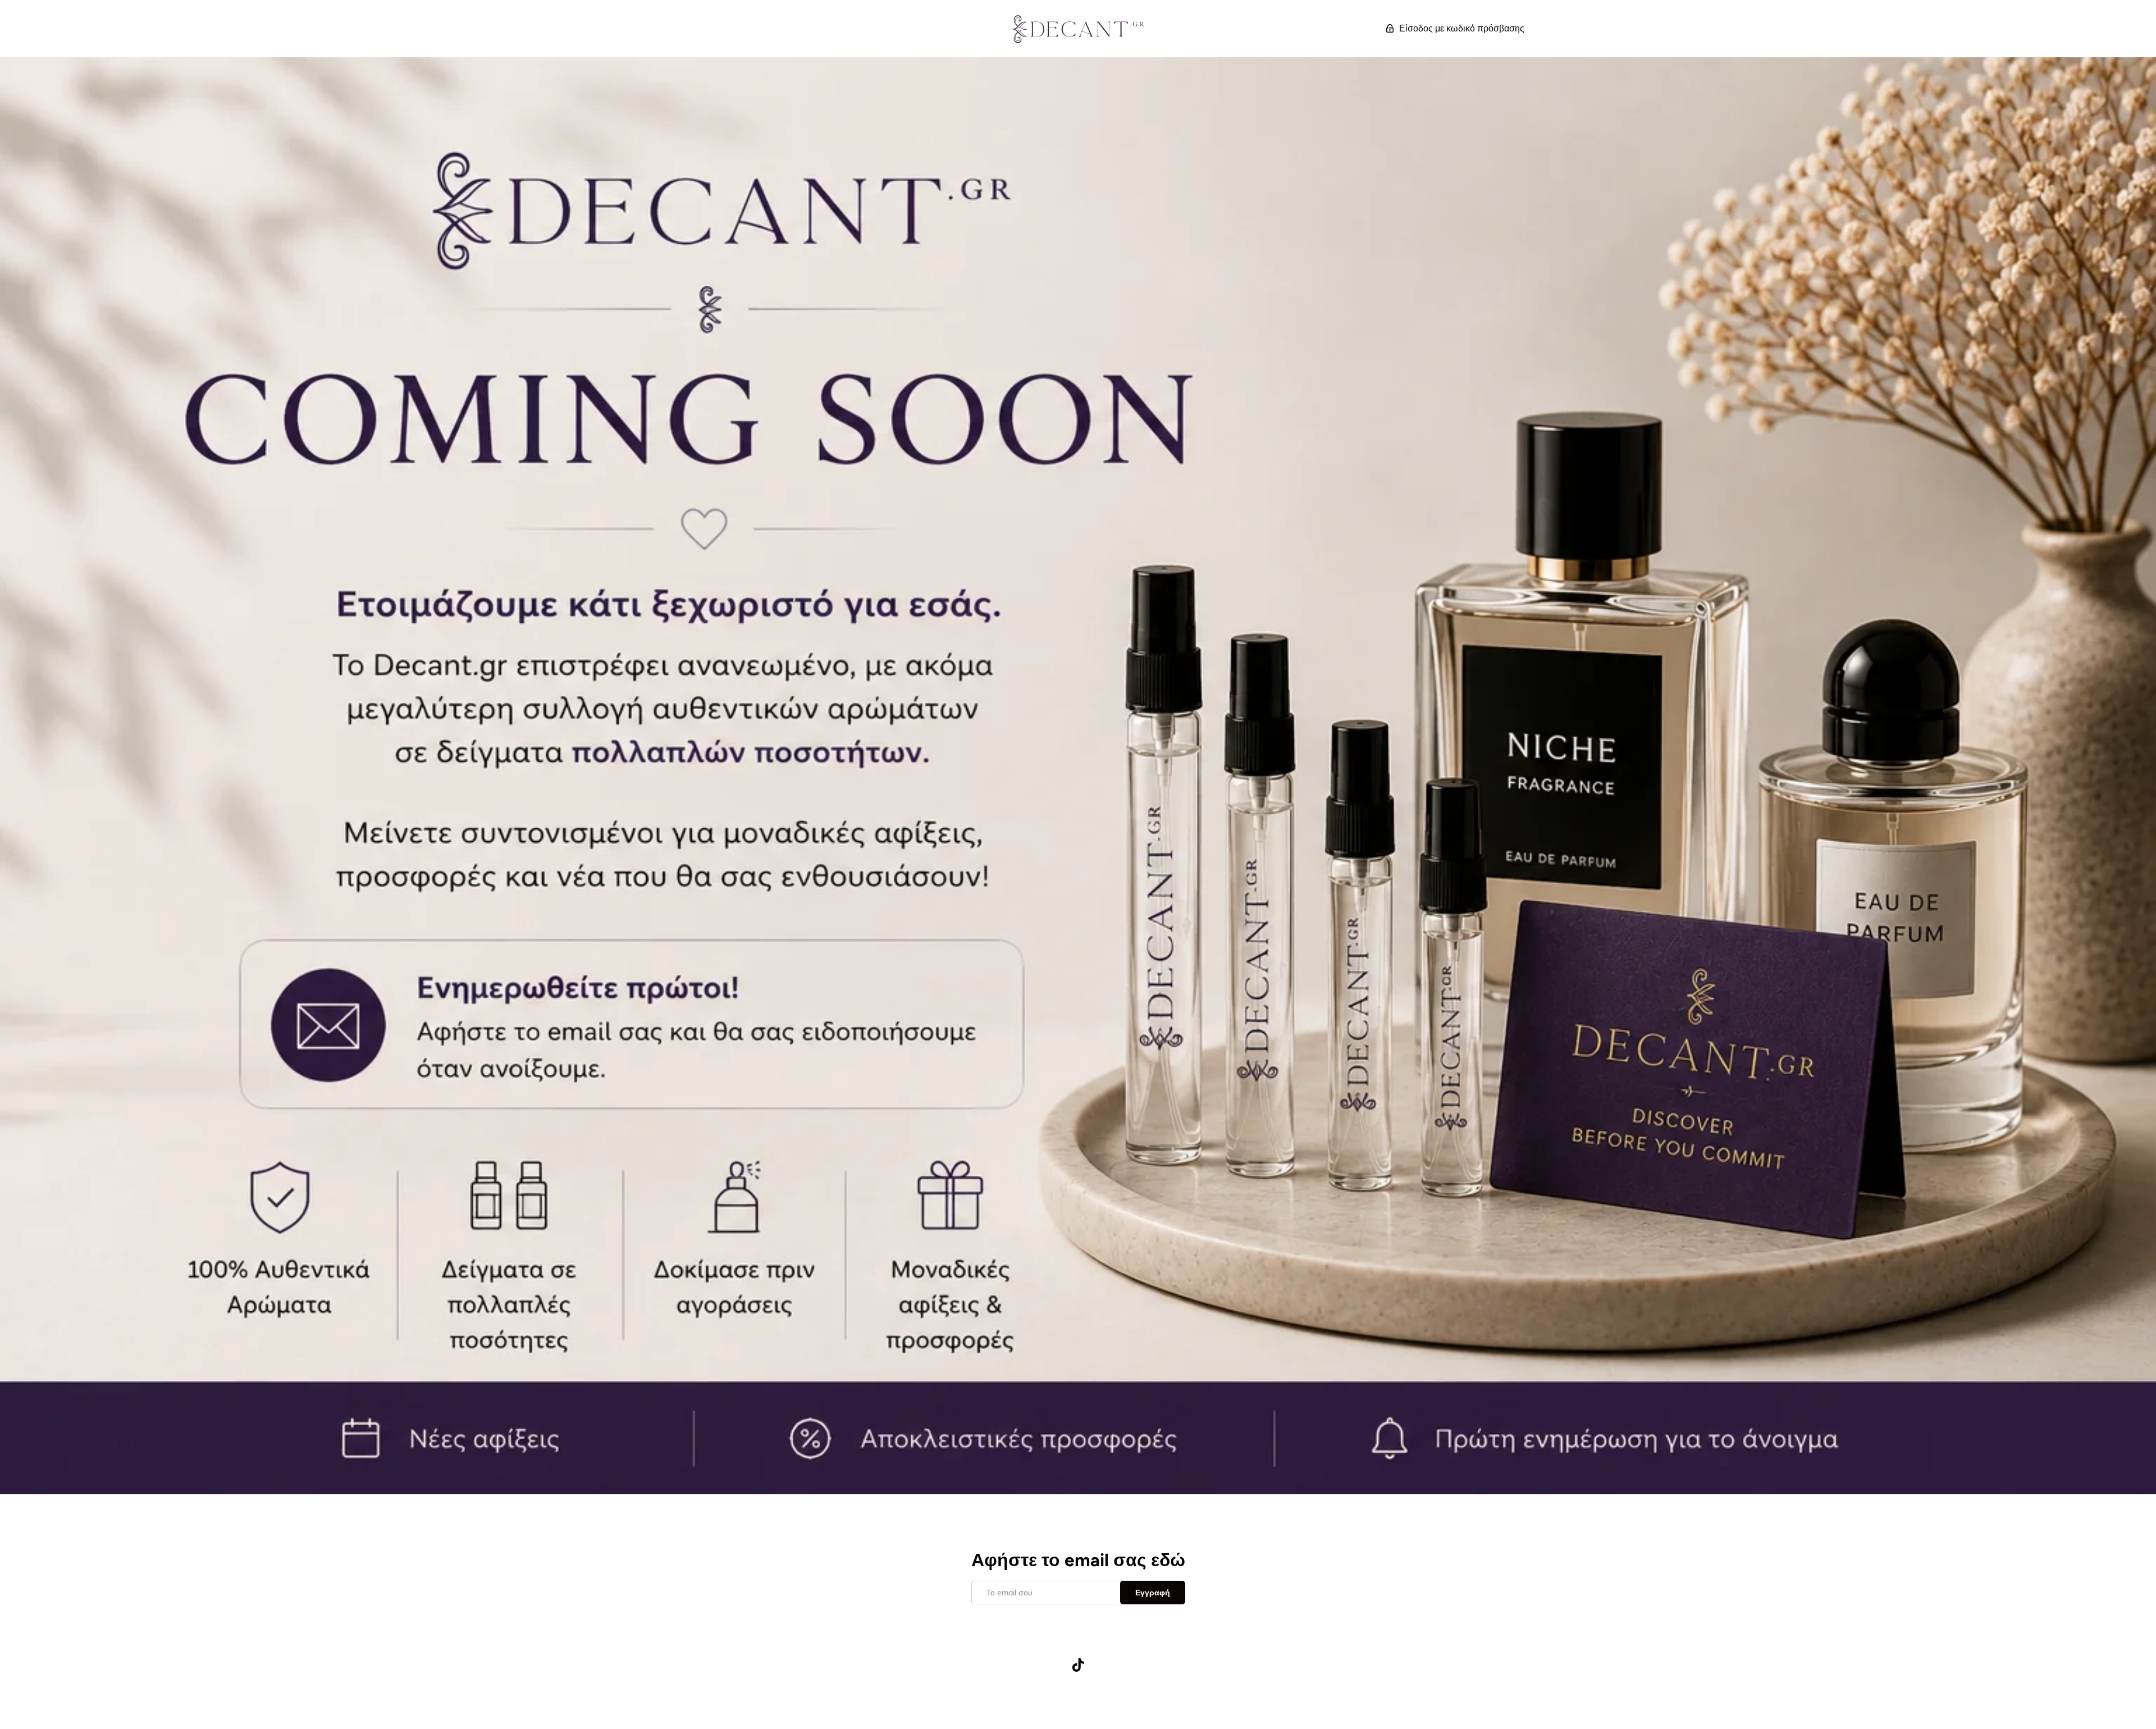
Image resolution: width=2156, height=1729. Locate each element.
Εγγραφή (1153, 1593)
